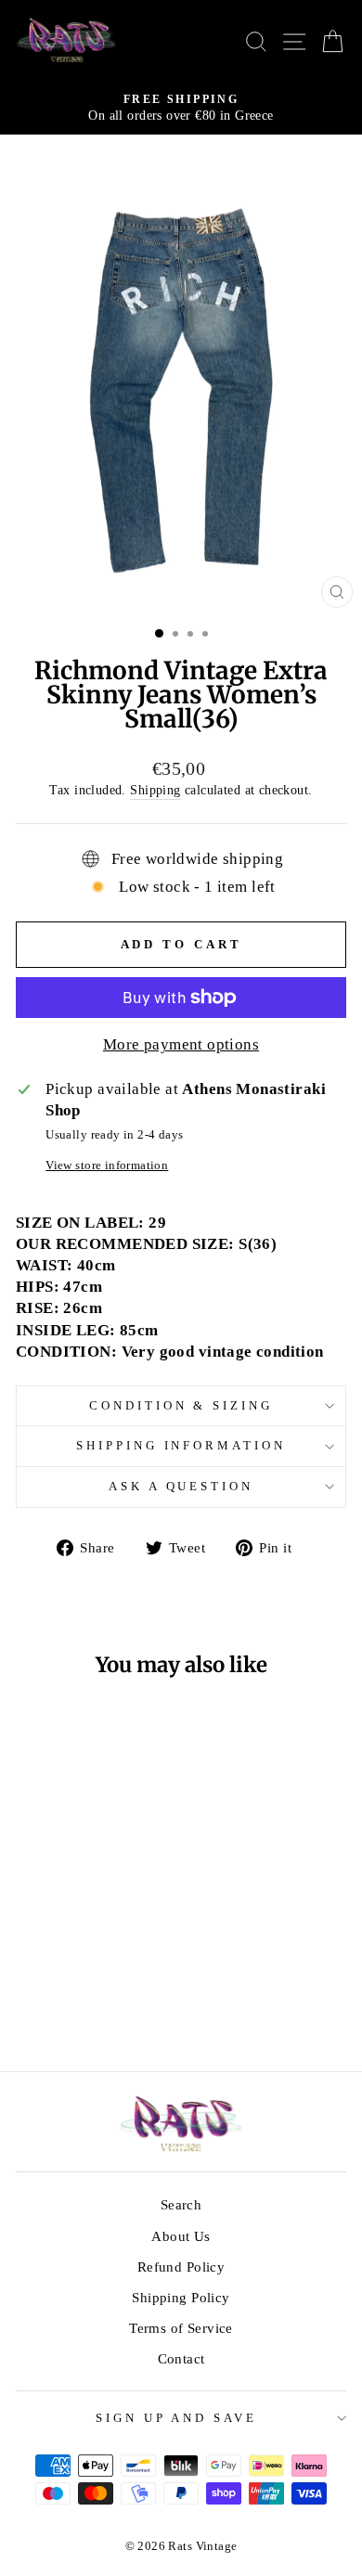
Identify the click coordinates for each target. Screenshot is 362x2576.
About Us (181, 2236)
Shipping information (181, 1445)
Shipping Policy (181, 2297)
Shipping (155, 790)
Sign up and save (177, 2418)
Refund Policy (181, 2267)
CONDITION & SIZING (181, 1405)
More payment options (181, 1044)
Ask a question (181, 1486)
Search (181, 2204)
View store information (107, 1165)
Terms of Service (181, 2328)
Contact (181, 2358)
